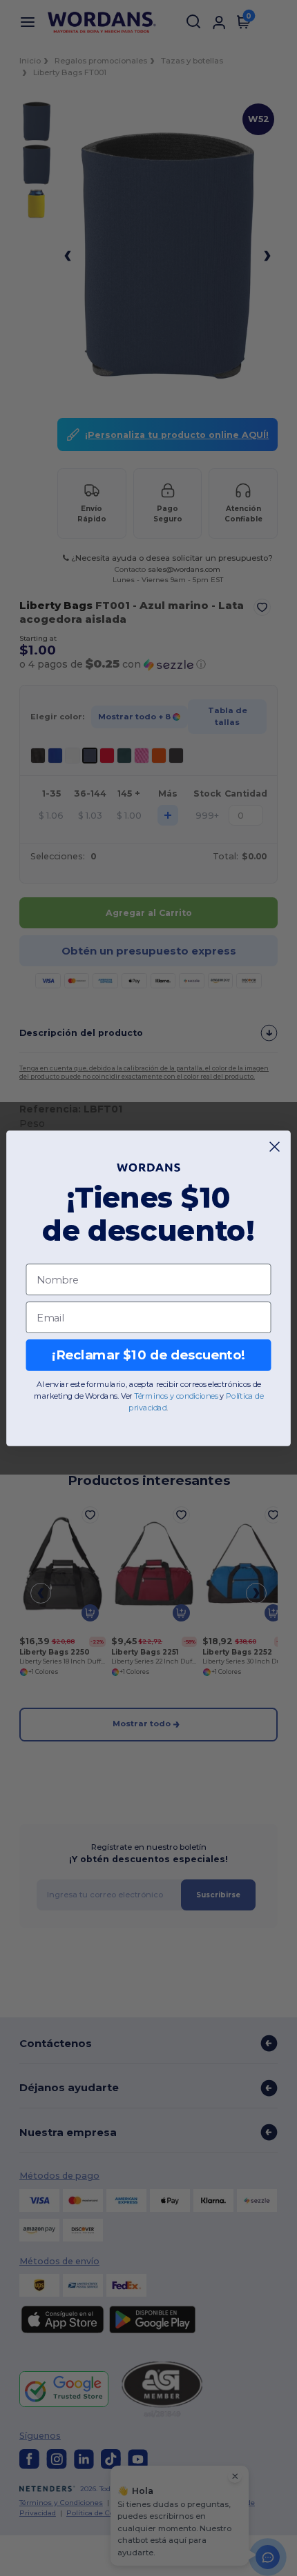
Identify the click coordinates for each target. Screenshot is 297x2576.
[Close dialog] (275, 1146)
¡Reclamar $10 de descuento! (148, 1355)
